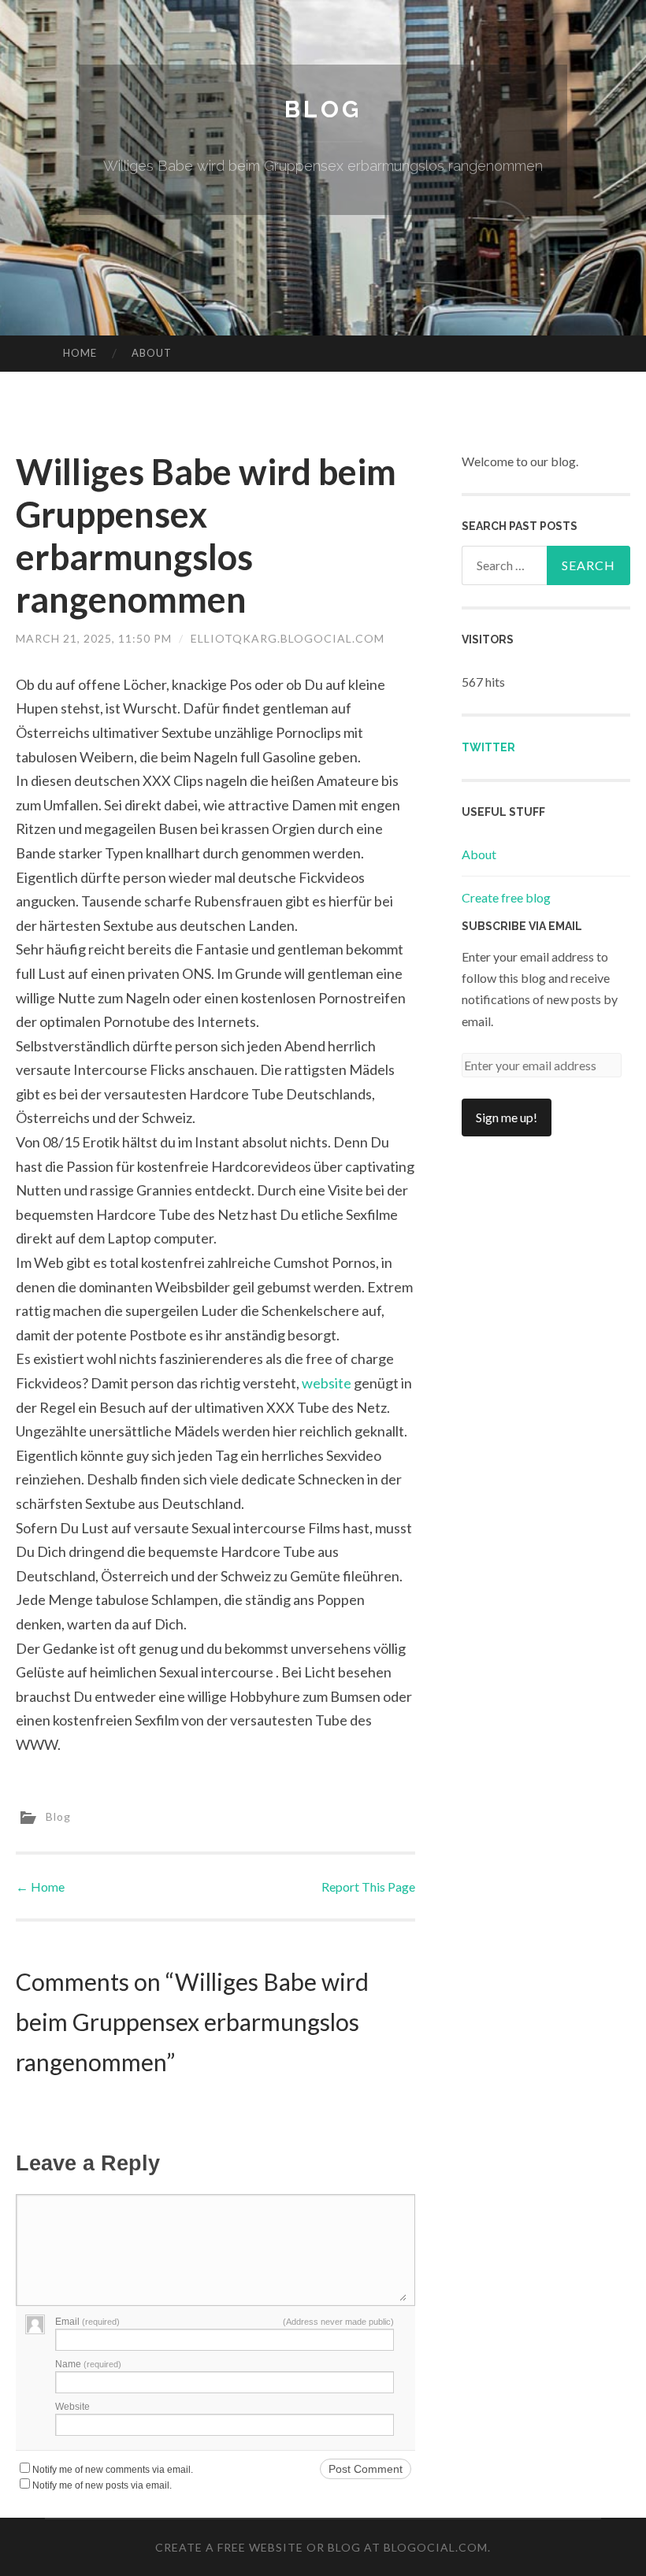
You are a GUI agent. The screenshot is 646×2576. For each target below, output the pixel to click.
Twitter (488, 747)
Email (87, 2322)
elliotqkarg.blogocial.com (288, 638)
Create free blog (506, 897)
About (152, 353)
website (327, 1383)
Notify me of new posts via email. (102, 2485)
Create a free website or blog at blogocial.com (321, 2547)
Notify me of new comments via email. (113, 2470)
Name (88, 2364)
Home (80, 353)
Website (72, 2407)
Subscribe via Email (522, 926)
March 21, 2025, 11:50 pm (94, 638)
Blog (323, 109)
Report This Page (368, 1887)
